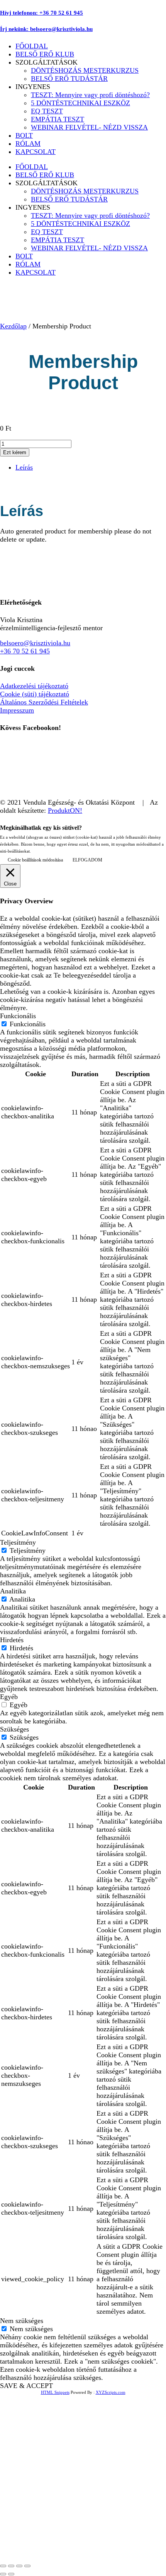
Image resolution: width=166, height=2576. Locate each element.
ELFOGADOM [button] (87, 860)
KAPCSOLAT (36, 152)
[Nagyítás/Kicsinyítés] (3, 2566)
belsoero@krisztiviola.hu (35, 643)
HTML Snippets (55, 2392)
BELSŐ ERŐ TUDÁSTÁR (69, 79)
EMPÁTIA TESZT (58, 119)
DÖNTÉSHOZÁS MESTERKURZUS (85, 70)
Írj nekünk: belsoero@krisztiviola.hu (46, 29)
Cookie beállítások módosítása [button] (35, 860)
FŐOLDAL (32, 46)
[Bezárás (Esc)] (27, 2566)
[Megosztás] (19, 2566)
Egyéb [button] (9, 1697)
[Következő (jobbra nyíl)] (11, 2574)
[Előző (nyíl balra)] (3, 2574)
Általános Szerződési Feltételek (44, 702)
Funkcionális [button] (18, 1016)
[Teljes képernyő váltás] (11, 2566)
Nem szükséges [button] (22, 2321)
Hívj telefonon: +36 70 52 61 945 (41, 13)
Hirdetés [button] (12, 1640)
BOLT (24, 135)
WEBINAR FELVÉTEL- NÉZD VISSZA (89, 127)
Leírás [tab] (24, 467)
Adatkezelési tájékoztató (34, 686)
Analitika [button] (13, 1591)
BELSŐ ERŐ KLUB (45, 54)
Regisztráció (55, 2547)
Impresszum (17, 710)
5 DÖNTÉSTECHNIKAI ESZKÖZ (80, 103)
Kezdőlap (13, 326)
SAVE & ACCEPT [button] (26, 2386)
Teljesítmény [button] (18, 1542)
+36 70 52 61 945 (25, 651)
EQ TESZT (47, 111)
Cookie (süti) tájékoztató (35, 694)
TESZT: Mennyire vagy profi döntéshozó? (90, 95)
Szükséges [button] (14, 1729)
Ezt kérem (15, 452)
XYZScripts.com (111, 2392)
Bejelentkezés (93, 2547)
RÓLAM (28, 144)
